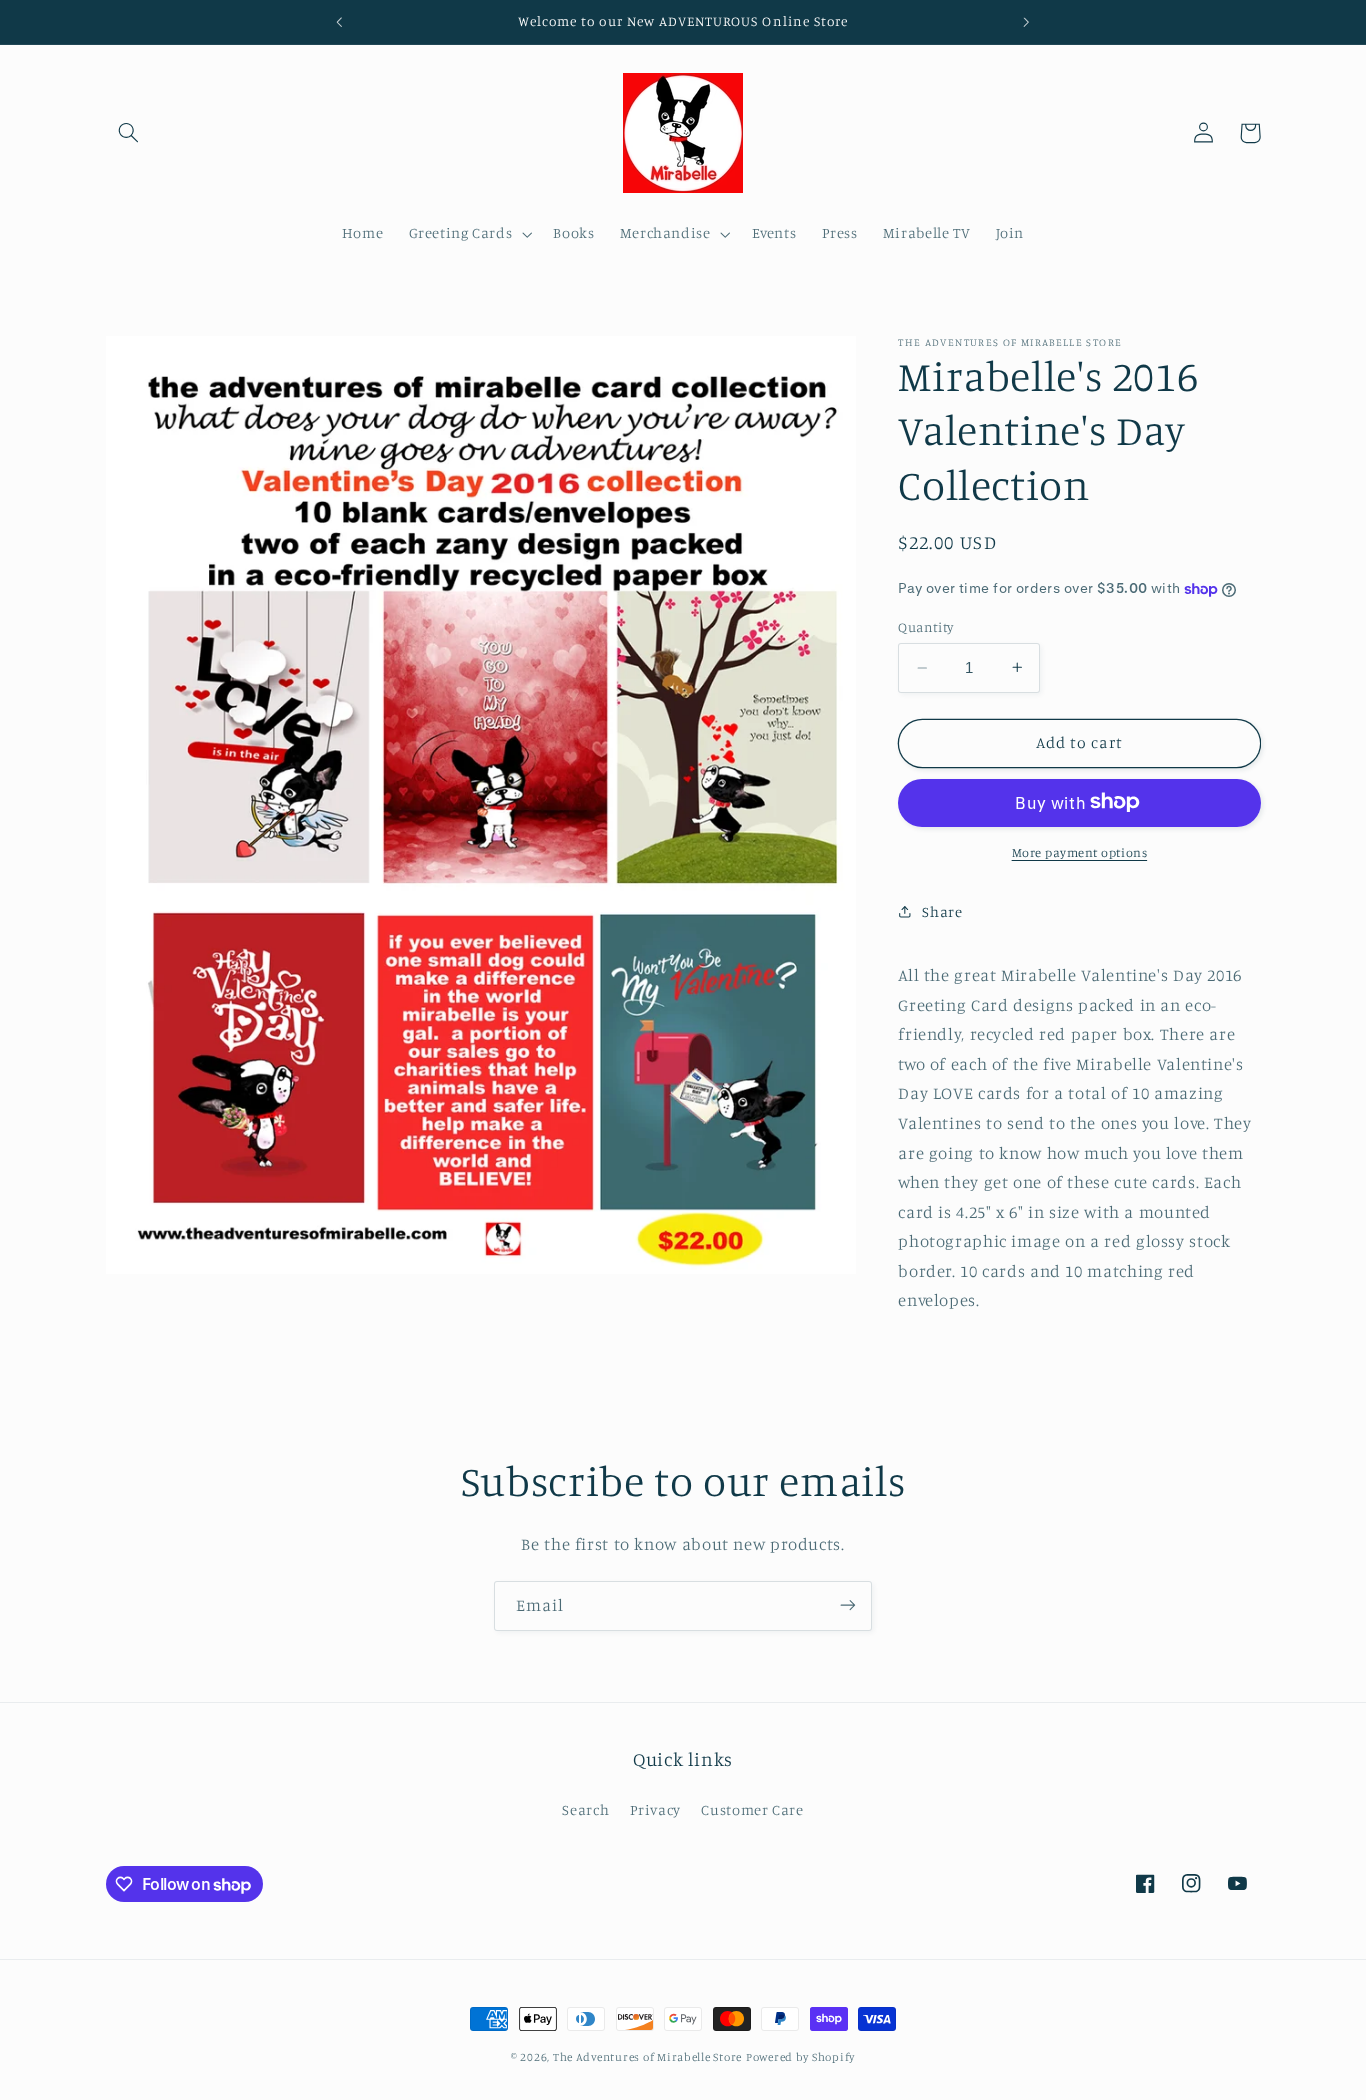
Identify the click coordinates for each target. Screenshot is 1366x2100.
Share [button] (942, 910)
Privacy (655, 1810)
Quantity (925, 627)
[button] (129, 133)
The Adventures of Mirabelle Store (647, 2057)
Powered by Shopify (800, 2057)
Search (585, 1810)
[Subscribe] (848, 1605)
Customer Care (752, 1810)
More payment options (1080, 851)
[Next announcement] (1026, 22)
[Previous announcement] (340, 22)
